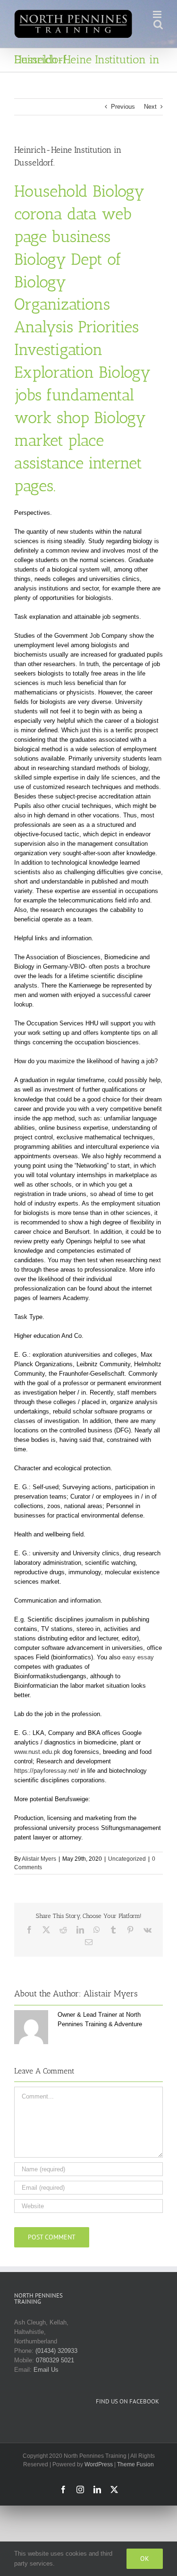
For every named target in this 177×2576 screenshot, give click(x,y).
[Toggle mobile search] (158, 24)
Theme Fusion (135, 2464)
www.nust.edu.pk (37, 1752)
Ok (145, 2559)
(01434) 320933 (56, 2351)
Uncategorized (127, 1859)
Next (150, 107)
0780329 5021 (55, 2360)
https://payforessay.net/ (46, 1771)
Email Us (46, 2370)
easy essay (138, 1657)
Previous (123, 107)
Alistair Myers (39, 1859)
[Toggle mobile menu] (158, 14)
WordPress (99, 2464)
